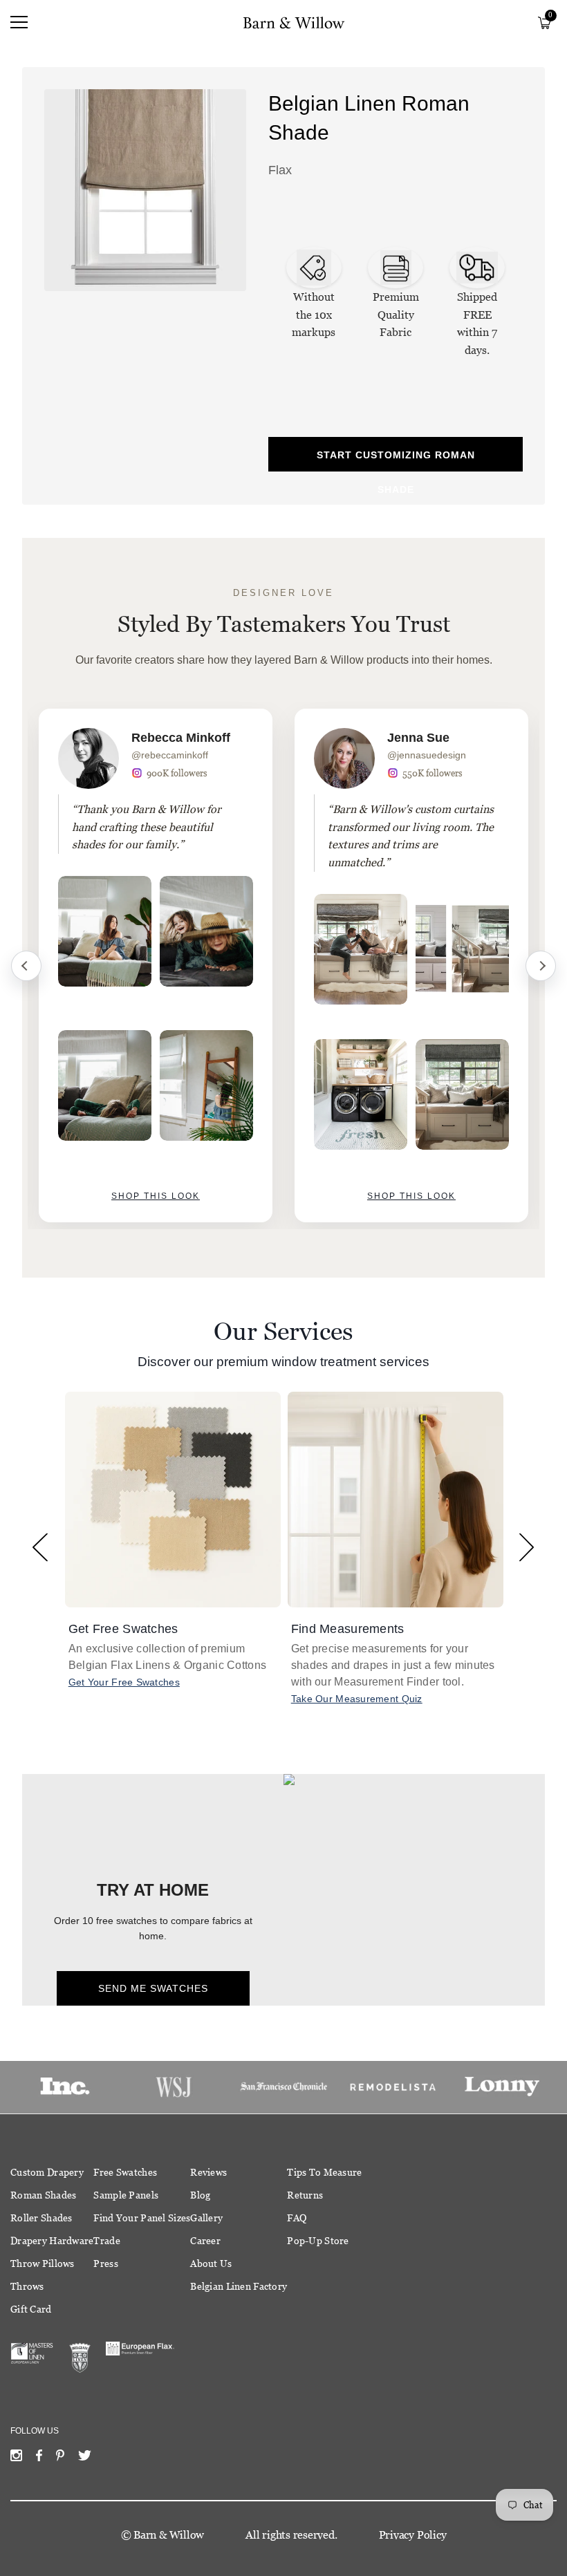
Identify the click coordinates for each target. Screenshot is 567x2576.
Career (205, 2241)
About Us (211, 2264)
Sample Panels (126, 2195)
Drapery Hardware (52, 2241)
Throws (27, 2286)
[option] (156, 965)
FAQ (297, 2218)
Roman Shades (43, 2195)
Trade (106, 2241)
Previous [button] (40, 1547)
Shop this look (156, 1196)
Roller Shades (41, 2218)
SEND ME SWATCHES (153, 1988)
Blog (200, 2195)
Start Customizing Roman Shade (396, 460)
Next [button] (527, 1547)
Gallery (206, 2218)
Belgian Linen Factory (239, 2286)
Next (541, 966)
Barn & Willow (169, 2535)
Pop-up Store (318, 2241)
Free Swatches (125, 2172)
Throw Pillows (43, 2264)
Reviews (208, 2172)
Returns (305, 2195)
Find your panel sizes (142, 2218)
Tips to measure (324, 2172)
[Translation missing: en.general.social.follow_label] (16, 2458)
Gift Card (31, 2309)
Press (105, 2264)
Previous (26, 966)
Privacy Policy (413, 2535)
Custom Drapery (47, 2172)
